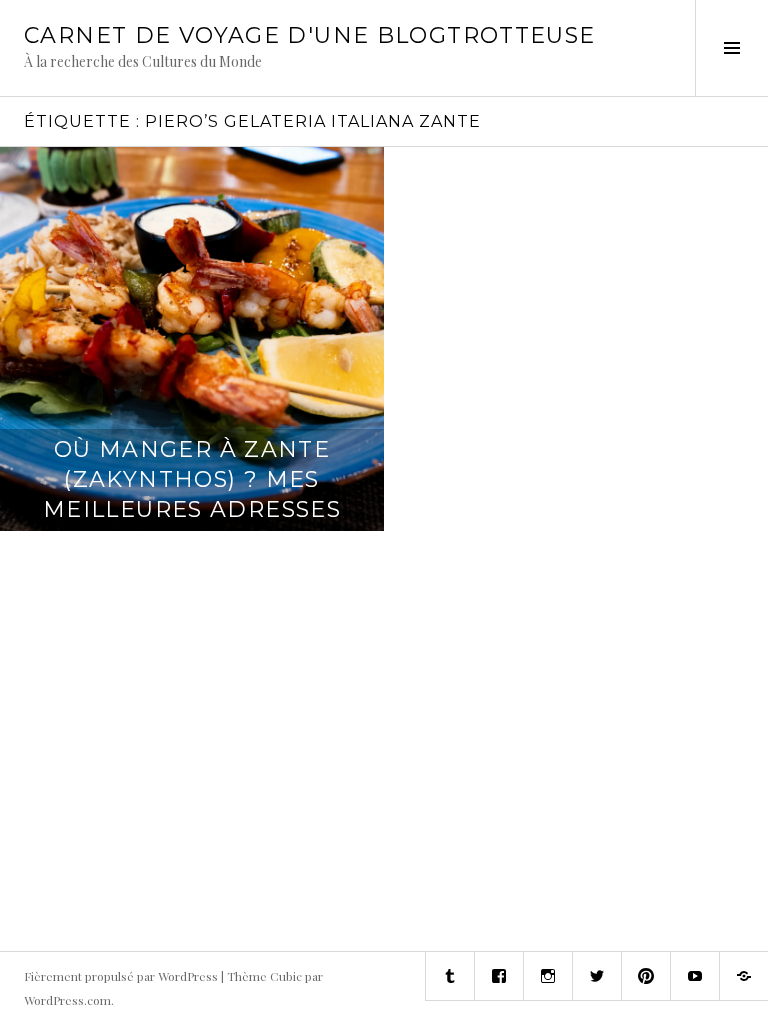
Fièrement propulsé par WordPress (121, 976)
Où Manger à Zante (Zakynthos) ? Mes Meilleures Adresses (192, 479)
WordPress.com (67, 1000)
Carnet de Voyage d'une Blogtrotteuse (310, 35)
